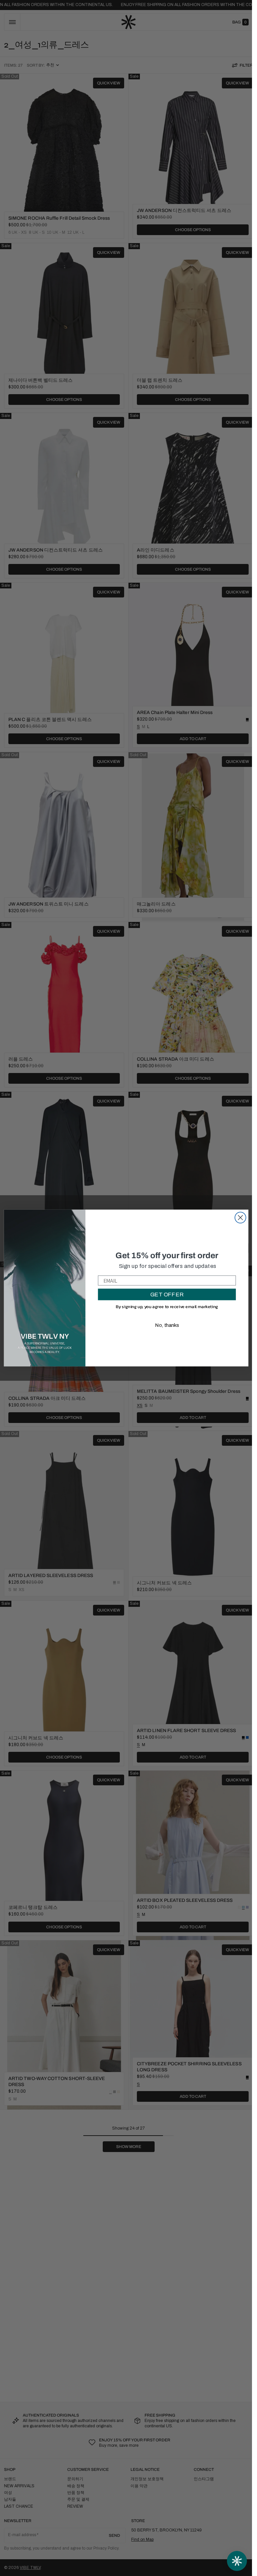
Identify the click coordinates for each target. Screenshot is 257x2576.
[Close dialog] (240, 1218)
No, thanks (167, 1325)
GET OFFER (167, 1295)
